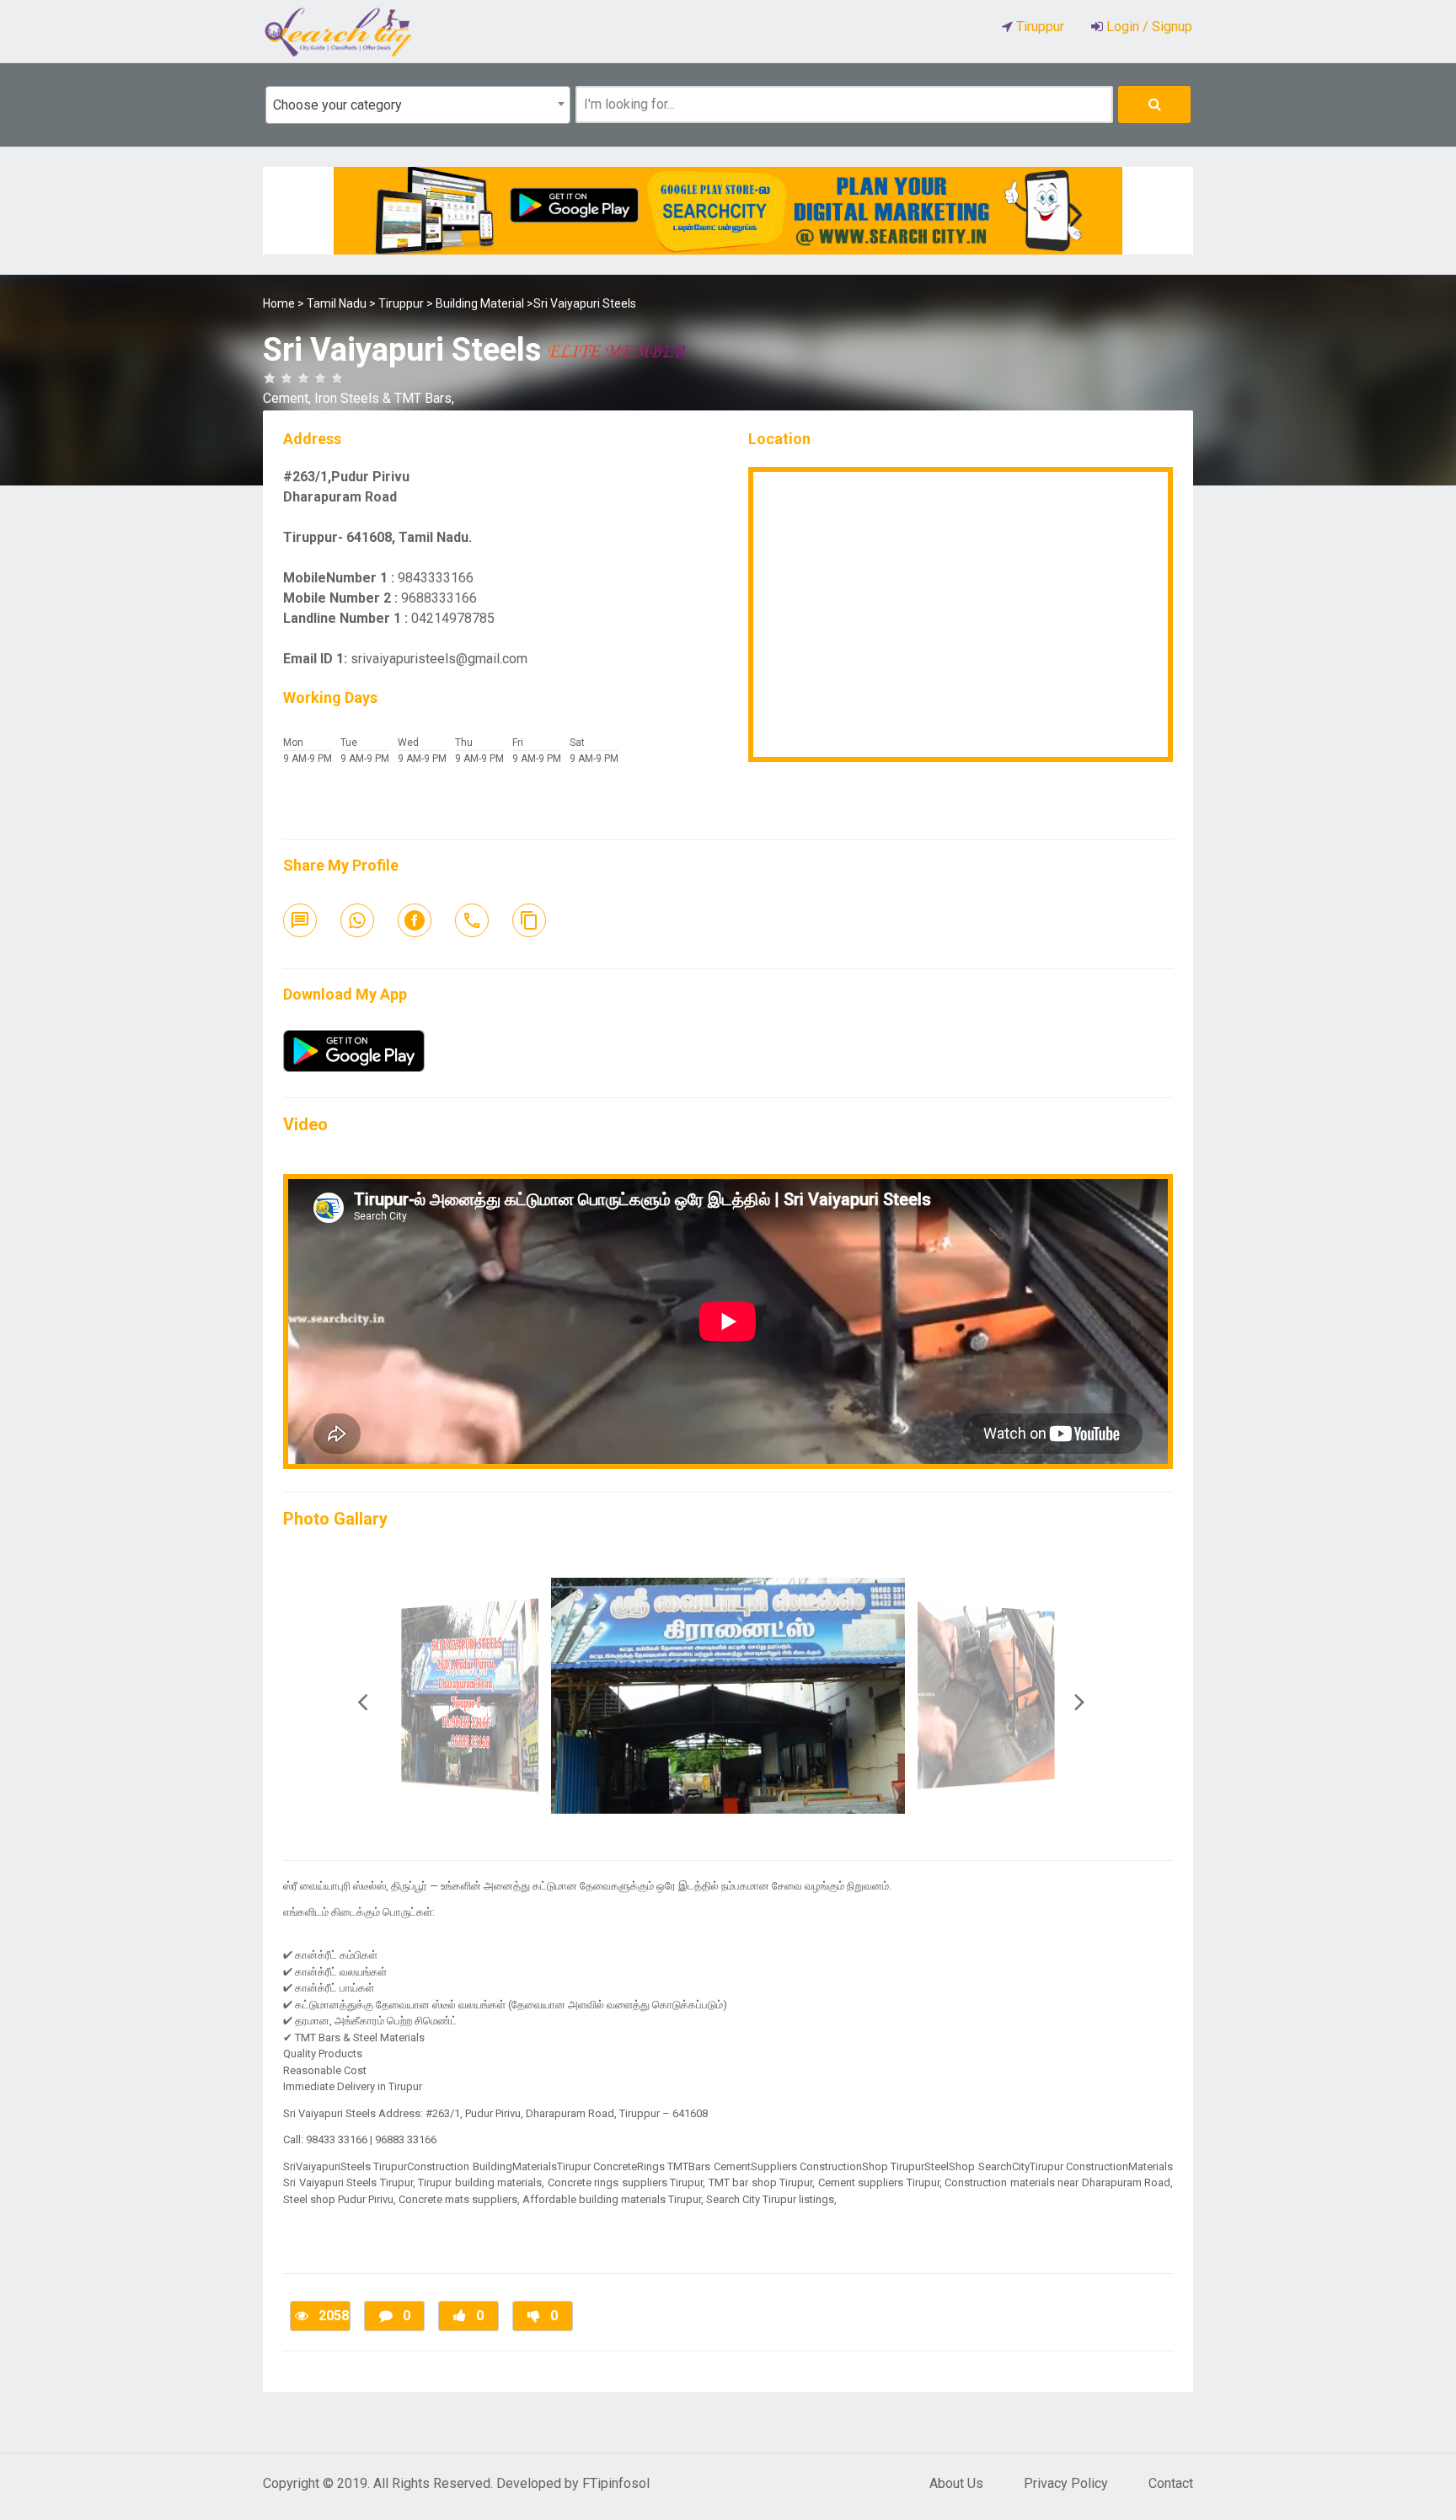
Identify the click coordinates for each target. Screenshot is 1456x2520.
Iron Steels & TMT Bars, (384, 398)
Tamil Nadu (337, 303)
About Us (956, 2483)
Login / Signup (1148, 27)
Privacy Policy (1066, 2483)
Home (279, 303)
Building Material (480, 303)
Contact (1171, 2483)
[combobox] (418, 105)
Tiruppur (401, 303)
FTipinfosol (616, 2483)
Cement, (289, 398)
